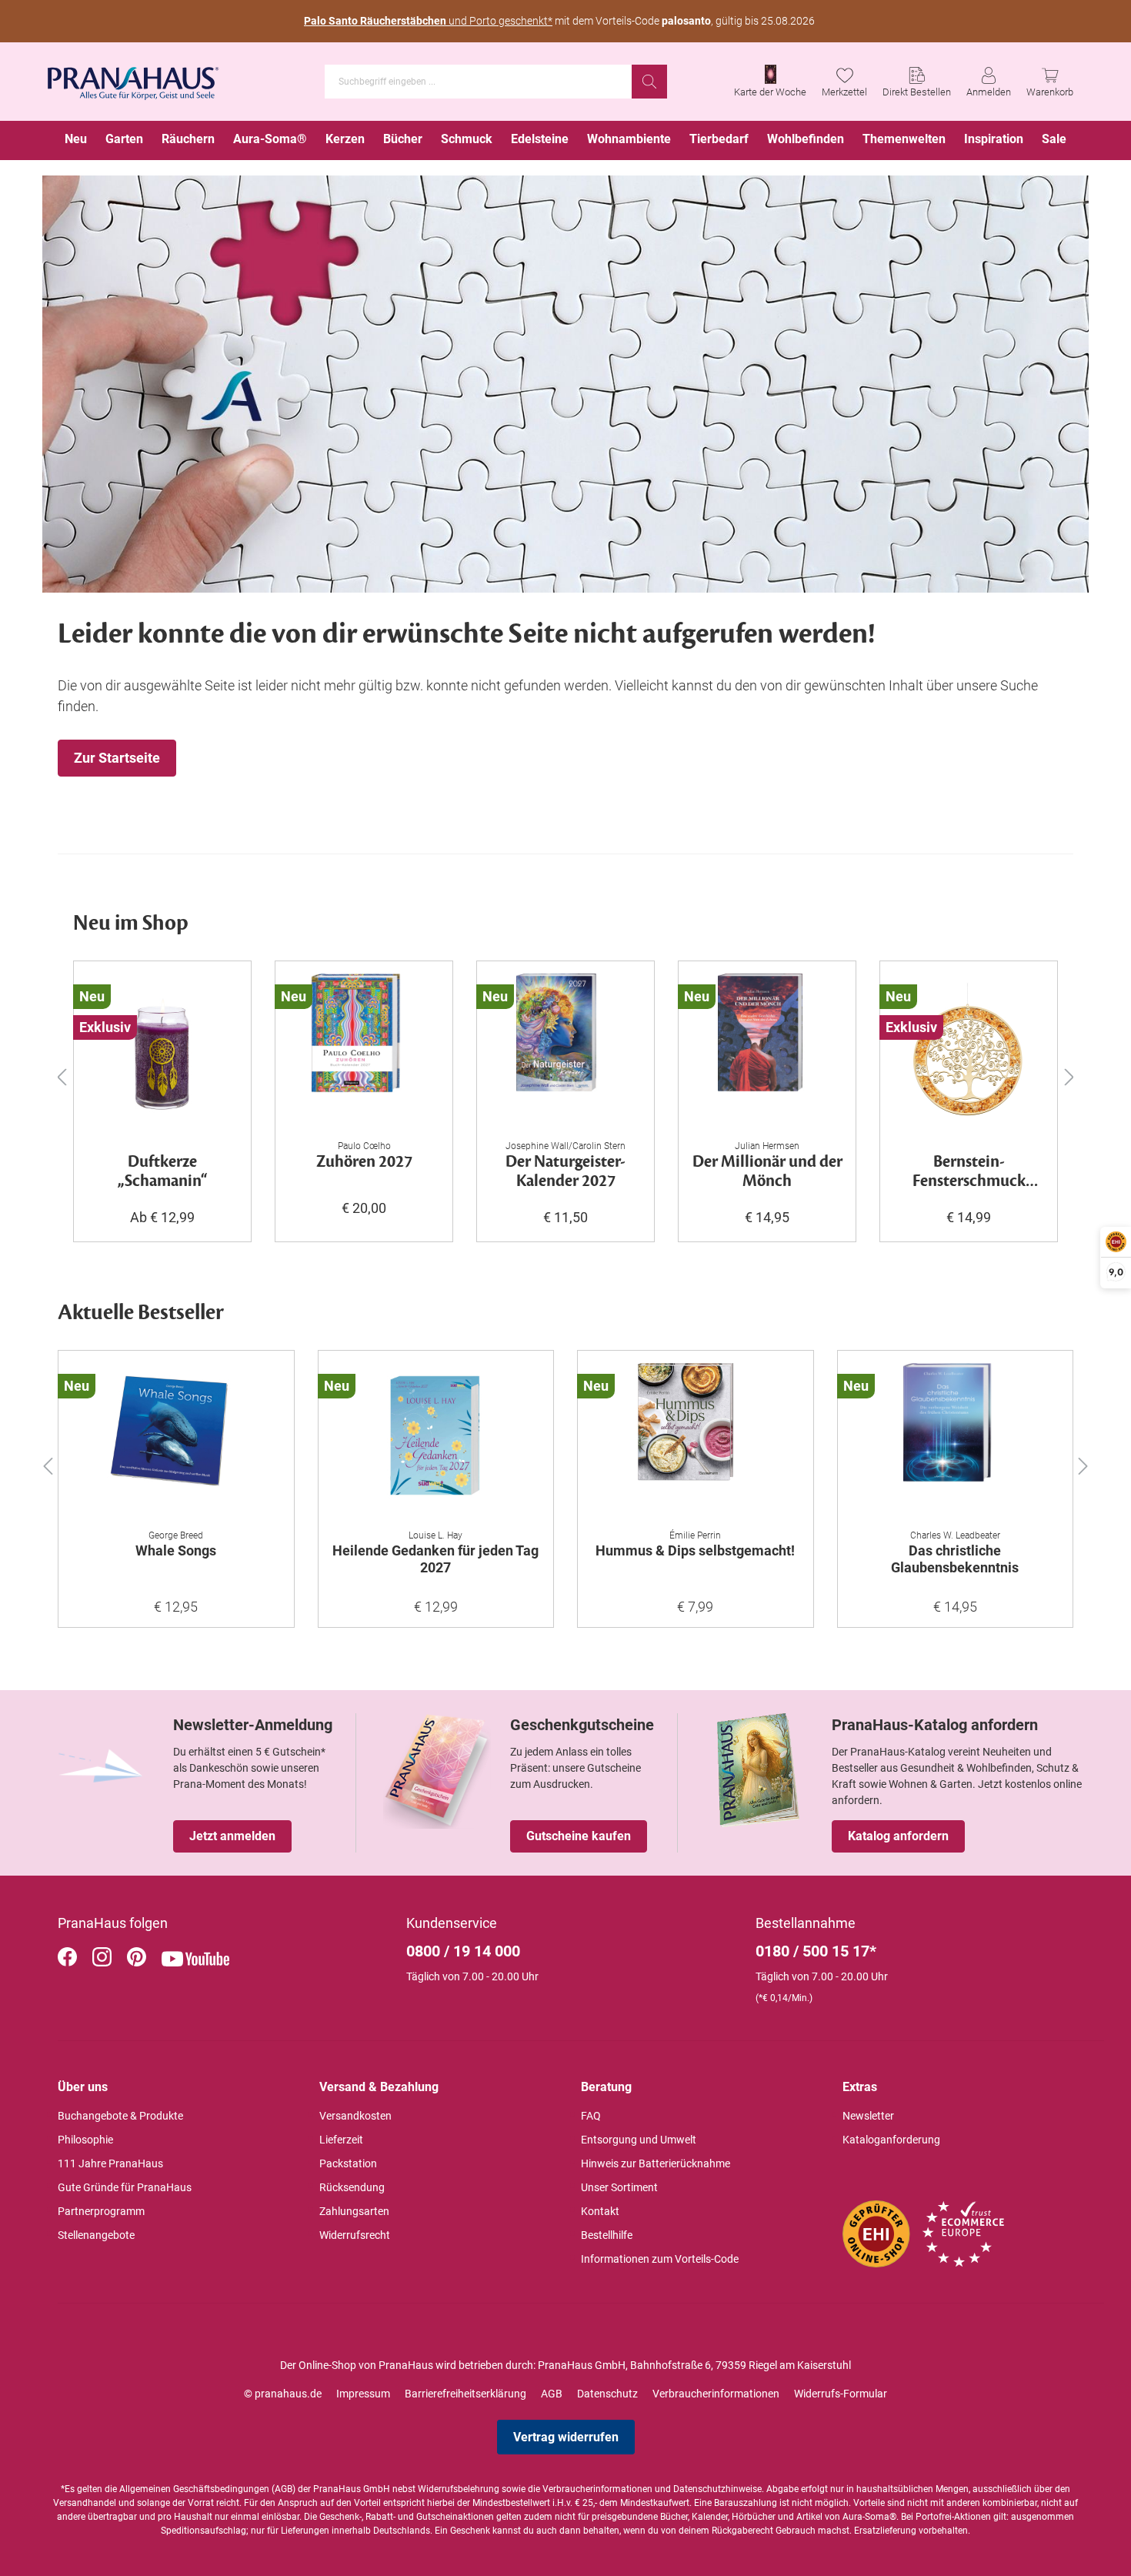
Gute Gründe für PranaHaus (125, 2187)
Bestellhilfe (607, 2235)
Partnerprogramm (101, 2211)
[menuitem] (76, 140)
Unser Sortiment (619, 2187)
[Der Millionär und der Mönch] (767, 1051)
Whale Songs (176, 1550)
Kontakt (600, 2211)
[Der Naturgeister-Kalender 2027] (565, 1051)
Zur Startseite (117, 758)
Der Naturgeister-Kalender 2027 (565, 1172)
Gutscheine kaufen (579, 1836)
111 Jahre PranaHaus (110, 2163)
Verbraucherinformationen (716, 2394)
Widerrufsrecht (355, 2235)
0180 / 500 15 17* (816, 1951)
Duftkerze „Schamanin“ (163, 1172)
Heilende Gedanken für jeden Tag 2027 (435, 1559)
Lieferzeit (341, 2140)
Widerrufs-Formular (841, 2394)
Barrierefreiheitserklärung (465, 2394)
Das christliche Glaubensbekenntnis (955, 1559)
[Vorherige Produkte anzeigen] (62, 1076)
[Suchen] (649, 82)
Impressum (363, 2394)
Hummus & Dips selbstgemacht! (695, 1550)
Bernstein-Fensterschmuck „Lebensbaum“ (969, 1172)
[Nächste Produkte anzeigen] (1069, 1076)
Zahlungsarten (354, 2211)
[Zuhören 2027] (364, 1051)
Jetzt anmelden (232, 1836)
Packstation (348, 2163)
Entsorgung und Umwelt (639, 2140)
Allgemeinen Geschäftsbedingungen (194, 2489)
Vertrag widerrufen (566, 2437)
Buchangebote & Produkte (120, 2116)
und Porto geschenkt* (428, 21)
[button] (48, 1463)
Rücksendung (352, 2187)
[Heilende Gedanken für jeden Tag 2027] (436, 1440)
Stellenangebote (96, 2235)
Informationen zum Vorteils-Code (660, 2259)
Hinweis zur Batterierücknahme (656, 2163)
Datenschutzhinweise (717, 2489)
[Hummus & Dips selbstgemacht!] (696, 1440)
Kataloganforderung (891, 2140)
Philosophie (85, 2140)
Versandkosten (355, 2116)
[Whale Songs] (176, 1440)
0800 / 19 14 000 (463, 1951)
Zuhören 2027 (364, 1163)
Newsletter (868, 2116)
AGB (552, 2394)
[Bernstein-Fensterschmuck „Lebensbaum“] (969, 1051)
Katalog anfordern (898, 1836)
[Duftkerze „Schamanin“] (162, 1051)
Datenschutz (607, 2394)
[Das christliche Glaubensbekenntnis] (956, 1440)
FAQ (591, 2116)
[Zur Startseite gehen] (133, 79)
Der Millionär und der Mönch (767, 1172)
